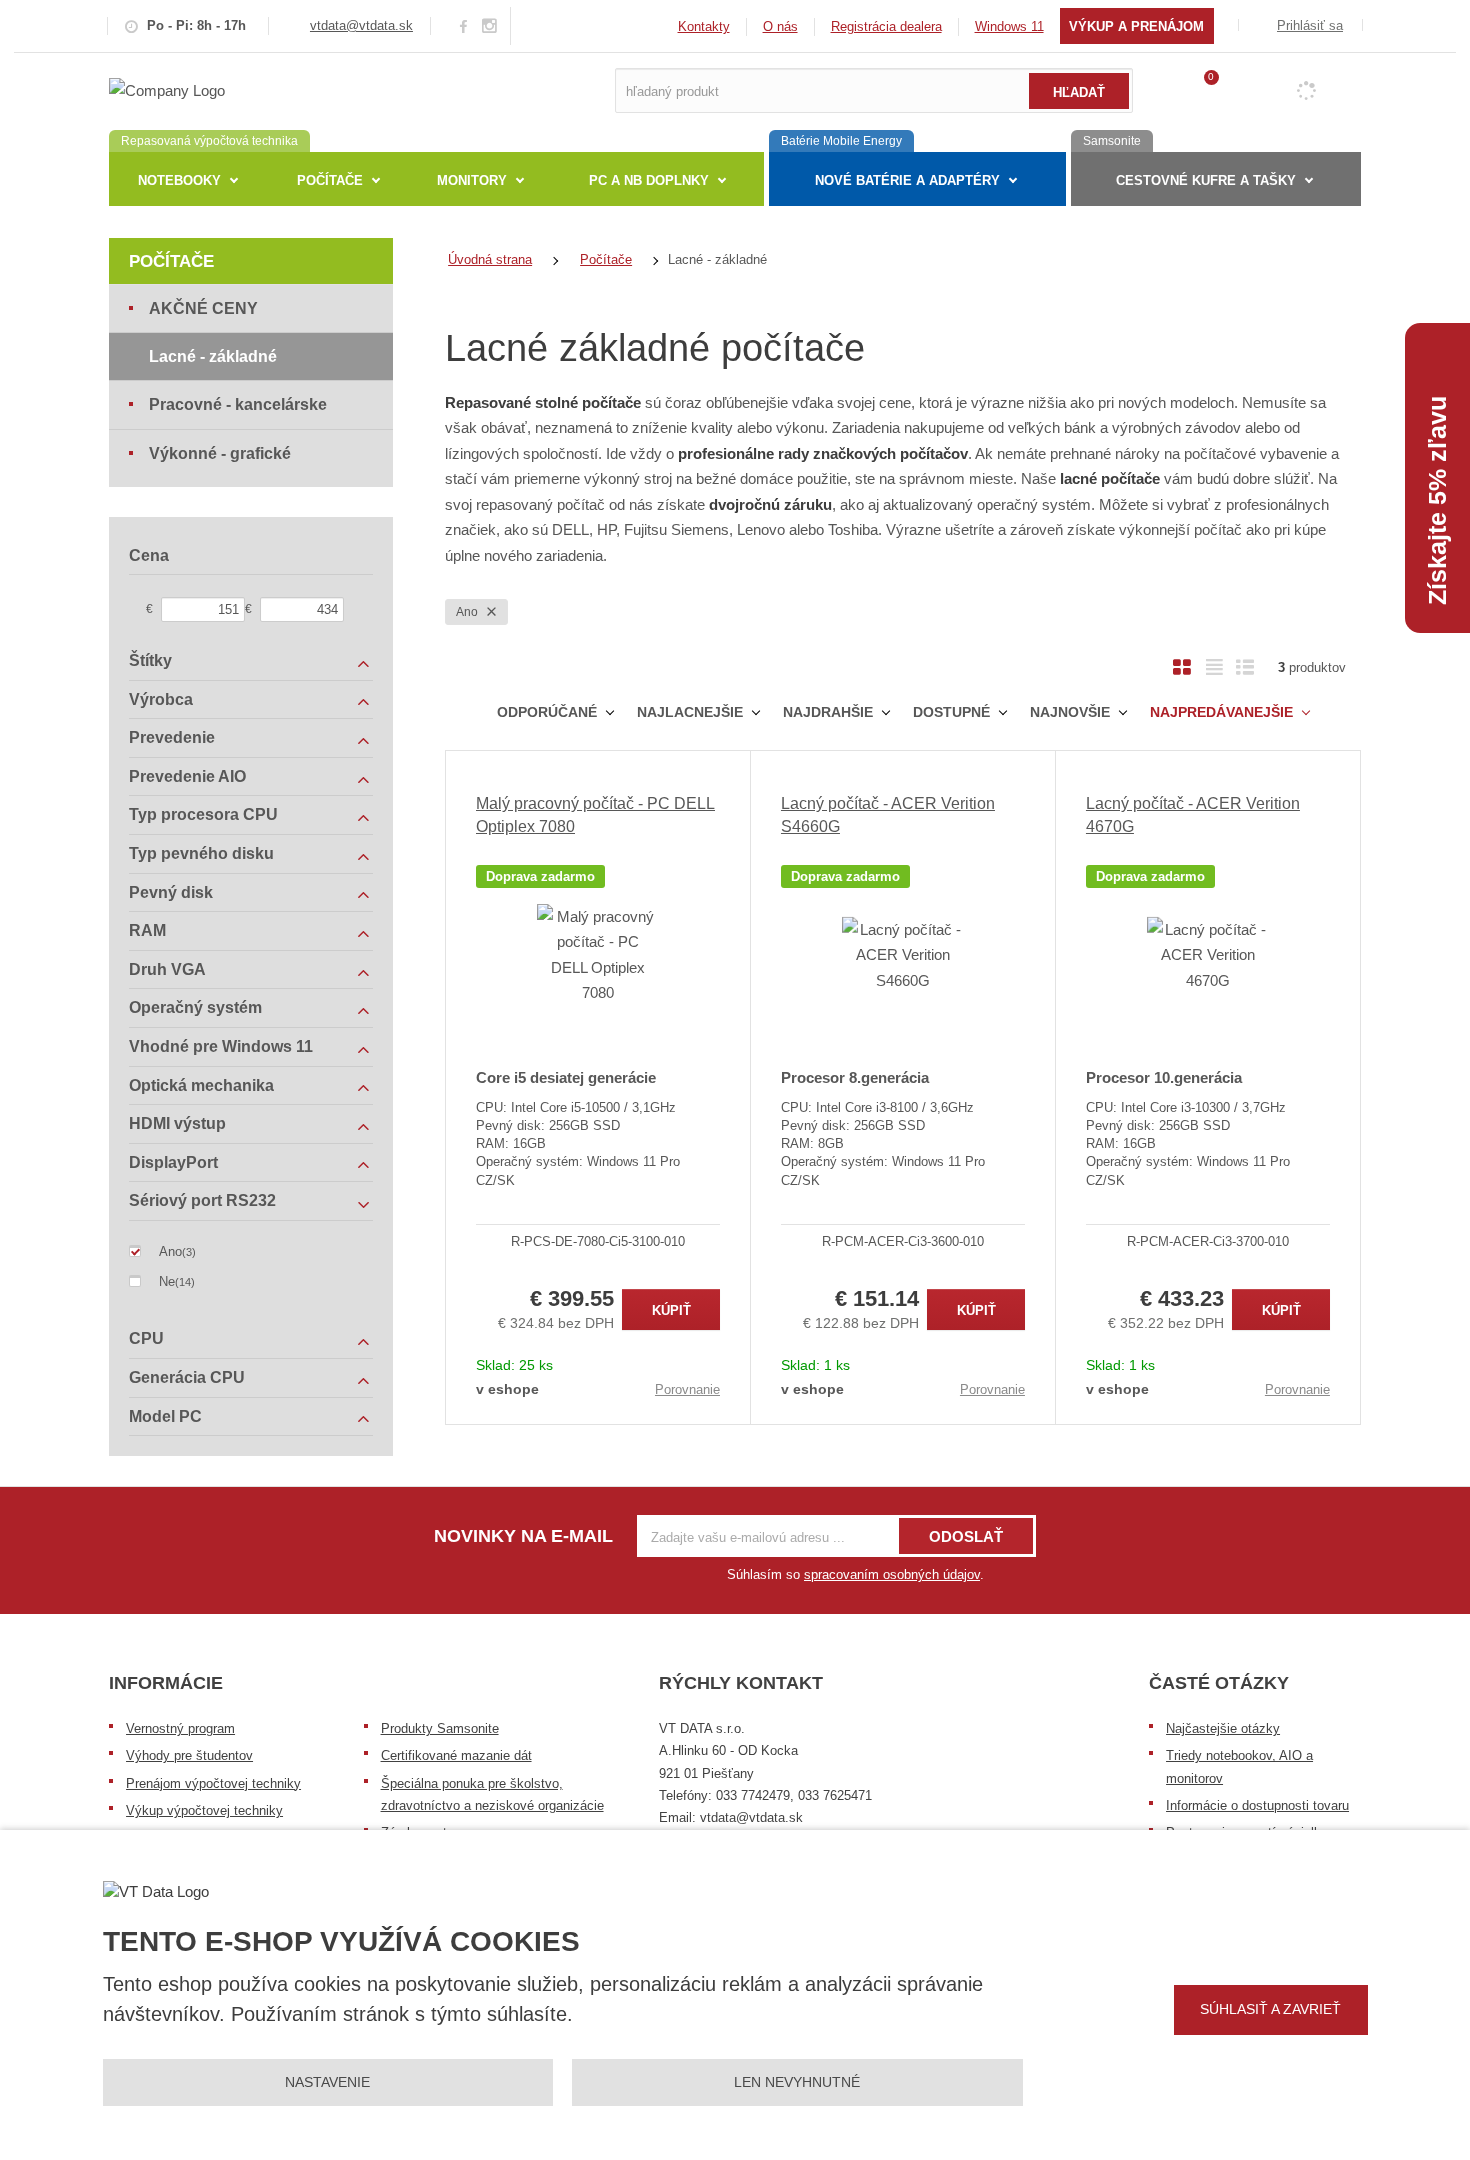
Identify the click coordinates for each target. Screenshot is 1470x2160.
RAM (147, 930)
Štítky (150, 660)
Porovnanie (687, 1389)
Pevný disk (171, 892)
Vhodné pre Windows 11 (221, 1046)
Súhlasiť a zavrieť (1270, 2009)
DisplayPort (173, 1162)
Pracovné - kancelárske (238, 404)
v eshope (507, 1389)
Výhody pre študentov (189, 1755)
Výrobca (161, 699)
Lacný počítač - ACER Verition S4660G (888, 814)
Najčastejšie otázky (1223, 1728)
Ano (468, 612)
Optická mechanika (201, 1085)
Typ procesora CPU (203, 814)
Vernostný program (180, 1728)
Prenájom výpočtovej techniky (213, 1783)
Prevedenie (172, 737)
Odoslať (966, 1536)
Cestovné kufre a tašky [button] (1206, 180)
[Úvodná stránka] (167, 89)
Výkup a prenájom (1136, 26)
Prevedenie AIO (187, 776)
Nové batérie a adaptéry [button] (907, 180)
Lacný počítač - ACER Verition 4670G (1193, 814)
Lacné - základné (213, 356)
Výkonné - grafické (220, 453)
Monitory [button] (472, 180)
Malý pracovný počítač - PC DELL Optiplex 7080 (595, 814)
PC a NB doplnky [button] (649, 180)
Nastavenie (327, 2082)
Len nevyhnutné (797, 2082)
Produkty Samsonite (440, 1728)
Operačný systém (195, 1007)
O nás (780, 26)
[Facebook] (463, 25)
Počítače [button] (330, 180)
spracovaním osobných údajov (892, 1574)
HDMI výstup (177, 1123)
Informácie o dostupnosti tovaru (1257, 1805)
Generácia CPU (187, 1377)
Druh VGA (167, 969)
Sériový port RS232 (202, 1200)
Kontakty (704, 26)
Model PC (165, 1416)
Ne (167, 1281)
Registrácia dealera (886, 26)
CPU (146, 1338)
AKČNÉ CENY (203, 308)
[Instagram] (490, 26)
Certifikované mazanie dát (456, 1755)
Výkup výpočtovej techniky (204, 1810)
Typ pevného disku (201, 853)
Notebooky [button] (179, 180)
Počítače (171, 261)
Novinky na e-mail (523, 1536)
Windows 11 (1009, 26)
